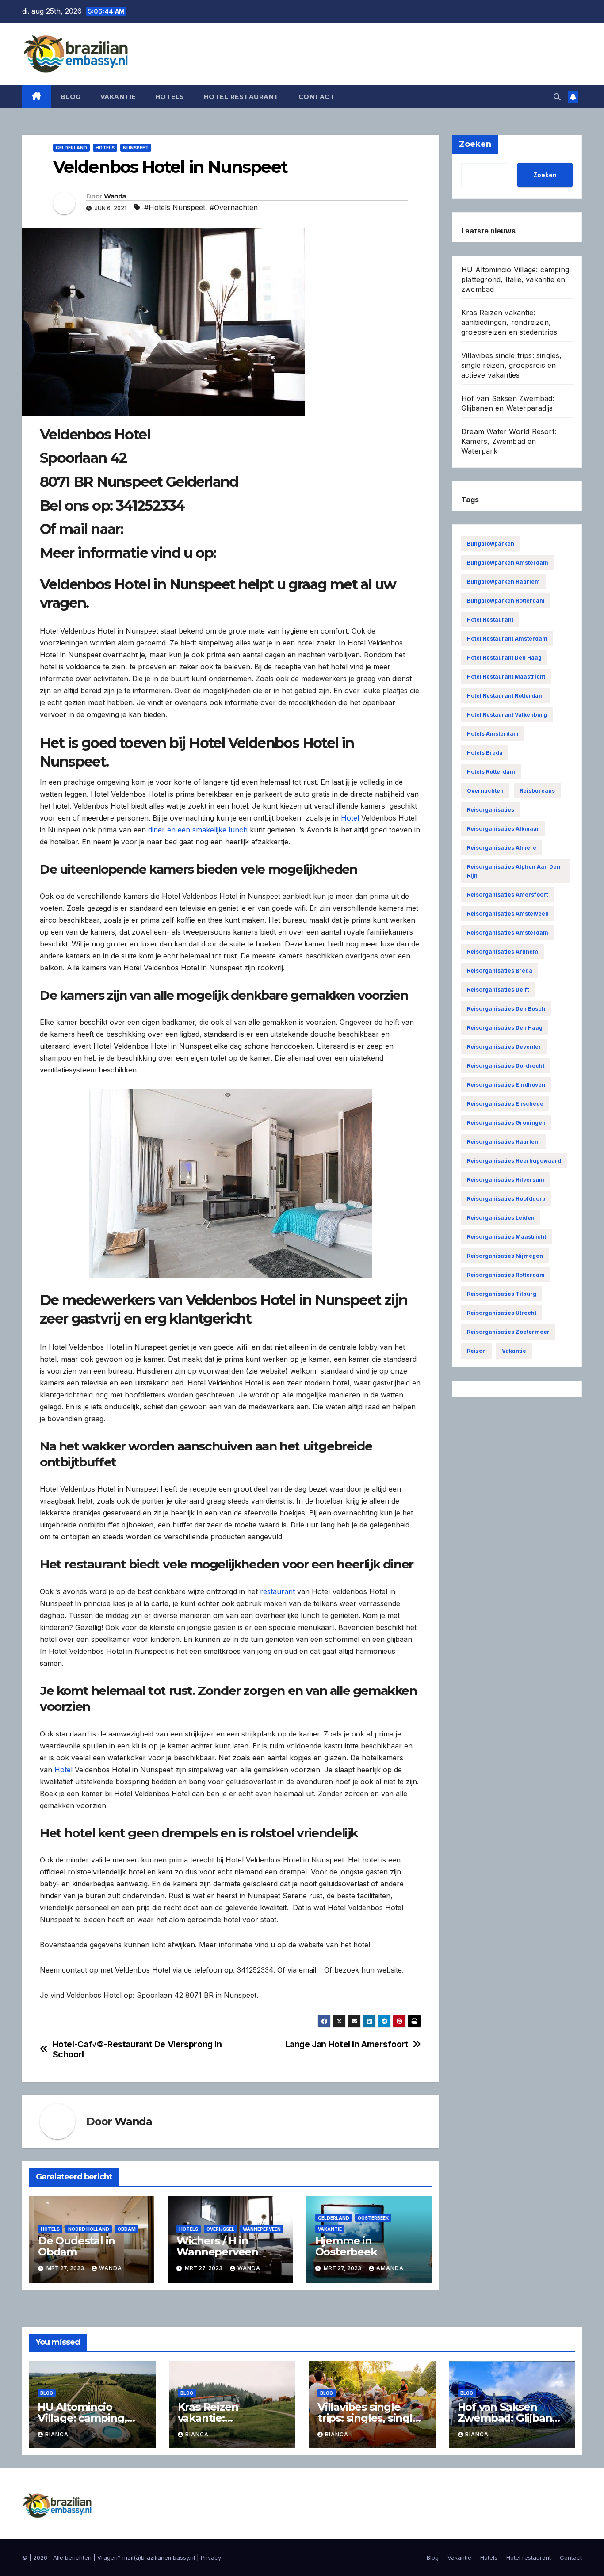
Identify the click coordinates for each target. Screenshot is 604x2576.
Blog (71, 97)
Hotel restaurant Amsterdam (507, 639)
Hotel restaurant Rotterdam (505, 696)
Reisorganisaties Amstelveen (508, 914)
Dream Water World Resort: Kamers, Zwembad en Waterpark (509, 441)
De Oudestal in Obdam (76, 2246)
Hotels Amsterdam (493, 734)
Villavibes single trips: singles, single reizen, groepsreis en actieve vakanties (512, 365)
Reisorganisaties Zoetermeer (508, 1332)
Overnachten (485, 791)
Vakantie (118, 97)
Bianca (57, 2434)
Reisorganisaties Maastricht (507, 1237)
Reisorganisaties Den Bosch (506, 1009)
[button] (557, 97)
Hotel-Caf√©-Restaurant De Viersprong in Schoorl (137, 2049)
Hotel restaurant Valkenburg (507, 715)
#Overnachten (234, 207)
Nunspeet (136, 148)
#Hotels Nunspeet (175, 207)
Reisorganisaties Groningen (506, 1123)
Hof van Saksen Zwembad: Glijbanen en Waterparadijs (512, 2418)
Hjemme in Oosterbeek (346, 2246)
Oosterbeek (373, 2218)
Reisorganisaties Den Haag (505, 1028)
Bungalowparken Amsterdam (508, 563)
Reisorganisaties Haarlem (503, 1142)
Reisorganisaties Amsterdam (508, 933)
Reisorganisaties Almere (502, 848)
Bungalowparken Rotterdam (506, 601)
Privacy (211, 2557)
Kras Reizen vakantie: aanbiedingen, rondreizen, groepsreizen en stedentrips (509, 322)
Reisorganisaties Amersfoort (507, 895)
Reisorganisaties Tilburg (502, 1294)
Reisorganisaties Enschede (505, 1104)
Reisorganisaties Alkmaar (503, 829)
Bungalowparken (491, 544)
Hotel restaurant (241, 97)
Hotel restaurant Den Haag (504, 658)
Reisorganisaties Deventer (504, 1047)
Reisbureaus (537, 791)
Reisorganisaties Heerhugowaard (514, 1161)
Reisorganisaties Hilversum (506, 1180)
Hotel (350, 818)
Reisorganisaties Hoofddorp (506, 1199)
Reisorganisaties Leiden (501, 1218)
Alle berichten (72, 2557)
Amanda (390, 2268)
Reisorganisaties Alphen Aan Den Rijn (514, 871)
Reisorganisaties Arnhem (503, 952)
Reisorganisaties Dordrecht (506, 1066)
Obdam (127, 2229)
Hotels (170, 97)
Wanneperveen (262, 2229)
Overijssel (220, 2229)
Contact (317, 97)
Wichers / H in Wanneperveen (217, 2246)
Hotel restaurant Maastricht (506, 677)
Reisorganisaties (491, 810)
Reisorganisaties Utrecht (502, 1313)
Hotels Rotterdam (491, 772)
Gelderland (71, 148)
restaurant (277, 1591)
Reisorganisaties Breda (500, 971)
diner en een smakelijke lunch (198, 830)
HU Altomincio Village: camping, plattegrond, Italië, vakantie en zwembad (516, 279)
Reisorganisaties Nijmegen (505, 1256)
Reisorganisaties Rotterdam (506, 1275)
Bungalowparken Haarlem (503, 582)
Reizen (476, 1351)
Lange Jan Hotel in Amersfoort (347, 2044)
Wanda (115, 196)
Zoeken (545, 174)
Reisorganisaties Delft (498, 990)
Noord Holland (89, 2229)
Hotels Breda (485, 753)
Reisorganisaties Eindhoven (506, 1085)
